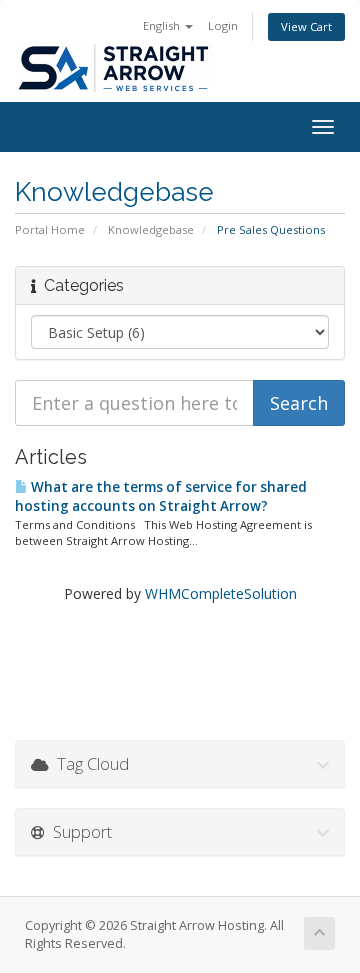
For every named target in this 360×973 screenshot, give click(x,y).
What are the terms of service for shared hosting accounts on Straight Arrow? (161, 496)
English (163, 25)
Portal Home (50, 229)
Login (223, 25)
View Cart (306, 26)
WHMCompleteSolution (221, 593)
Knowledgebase (151, 229)
